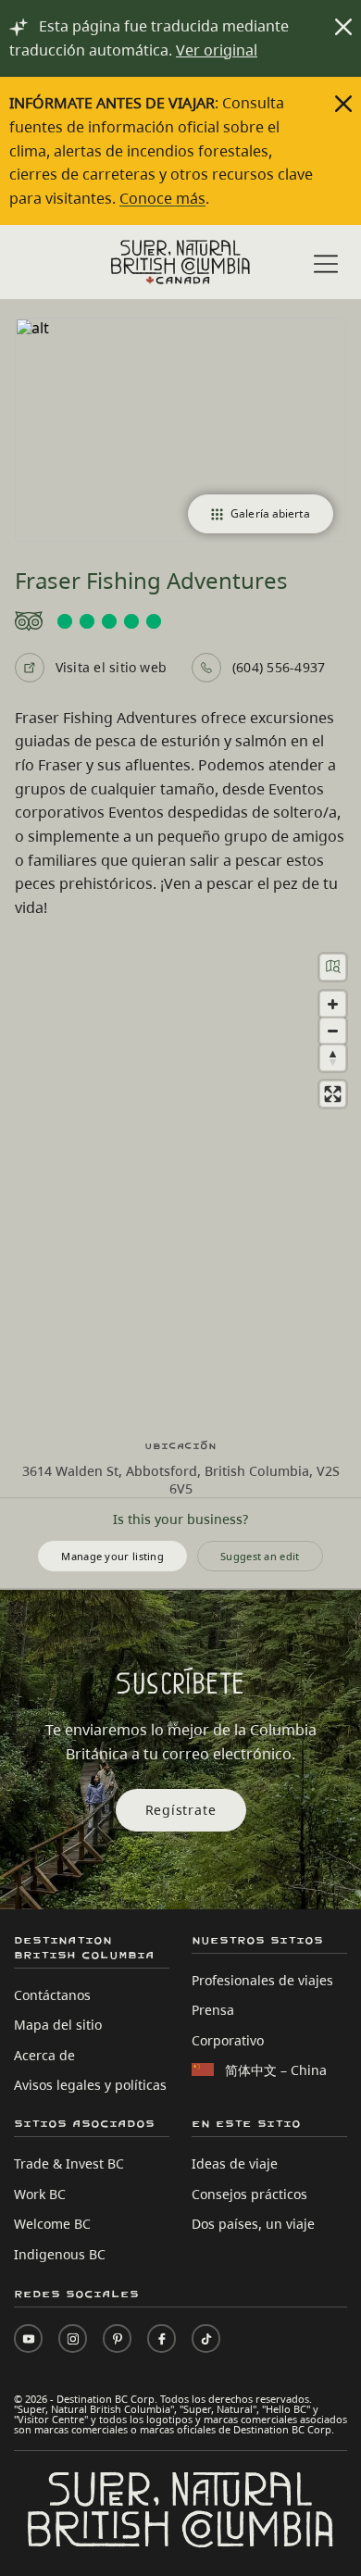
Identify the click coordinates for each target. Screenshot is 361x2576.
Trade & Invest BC (69, 2163)
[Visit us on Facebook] (162, 2338)
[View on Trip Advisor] (181, 621)
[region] (180, 1180)
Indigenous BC (60, 2254)
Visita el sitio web (112, 667)
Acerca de (44, 2055)
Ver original (217, 50)
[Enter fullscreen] (333, 1094)
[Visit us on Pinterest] (117, 2338)
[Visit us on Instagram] (73, 2338)
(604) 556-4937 (279, 667)
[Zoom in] (333, 1004)
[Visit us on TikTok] (206, 2338)
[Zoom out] (333, 1031)
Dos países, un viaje (253, 2224)
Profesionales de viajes (262, 1980)
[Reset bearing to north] (333, 1058)
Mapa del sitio (58, 2025)
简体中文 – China (276, 2070)
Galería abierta (270, 513)
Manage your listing (112, 1556)
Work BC (40, 2194)
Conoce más (162, 198)
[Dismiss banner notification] (343, 27)
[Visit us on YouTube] (28, 2338)
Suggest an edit (260, 1556)
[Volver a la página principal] (180, 262)
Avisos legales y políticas (90, 2085)
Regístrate (181, 1810)
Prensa (213, 2010)
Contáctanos (52, 1995)
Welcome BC (52, 2224)
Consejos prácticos (249, 2194)
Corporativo (228, 2040)
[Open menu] (326, 264)
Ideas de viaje (235, 2163)
